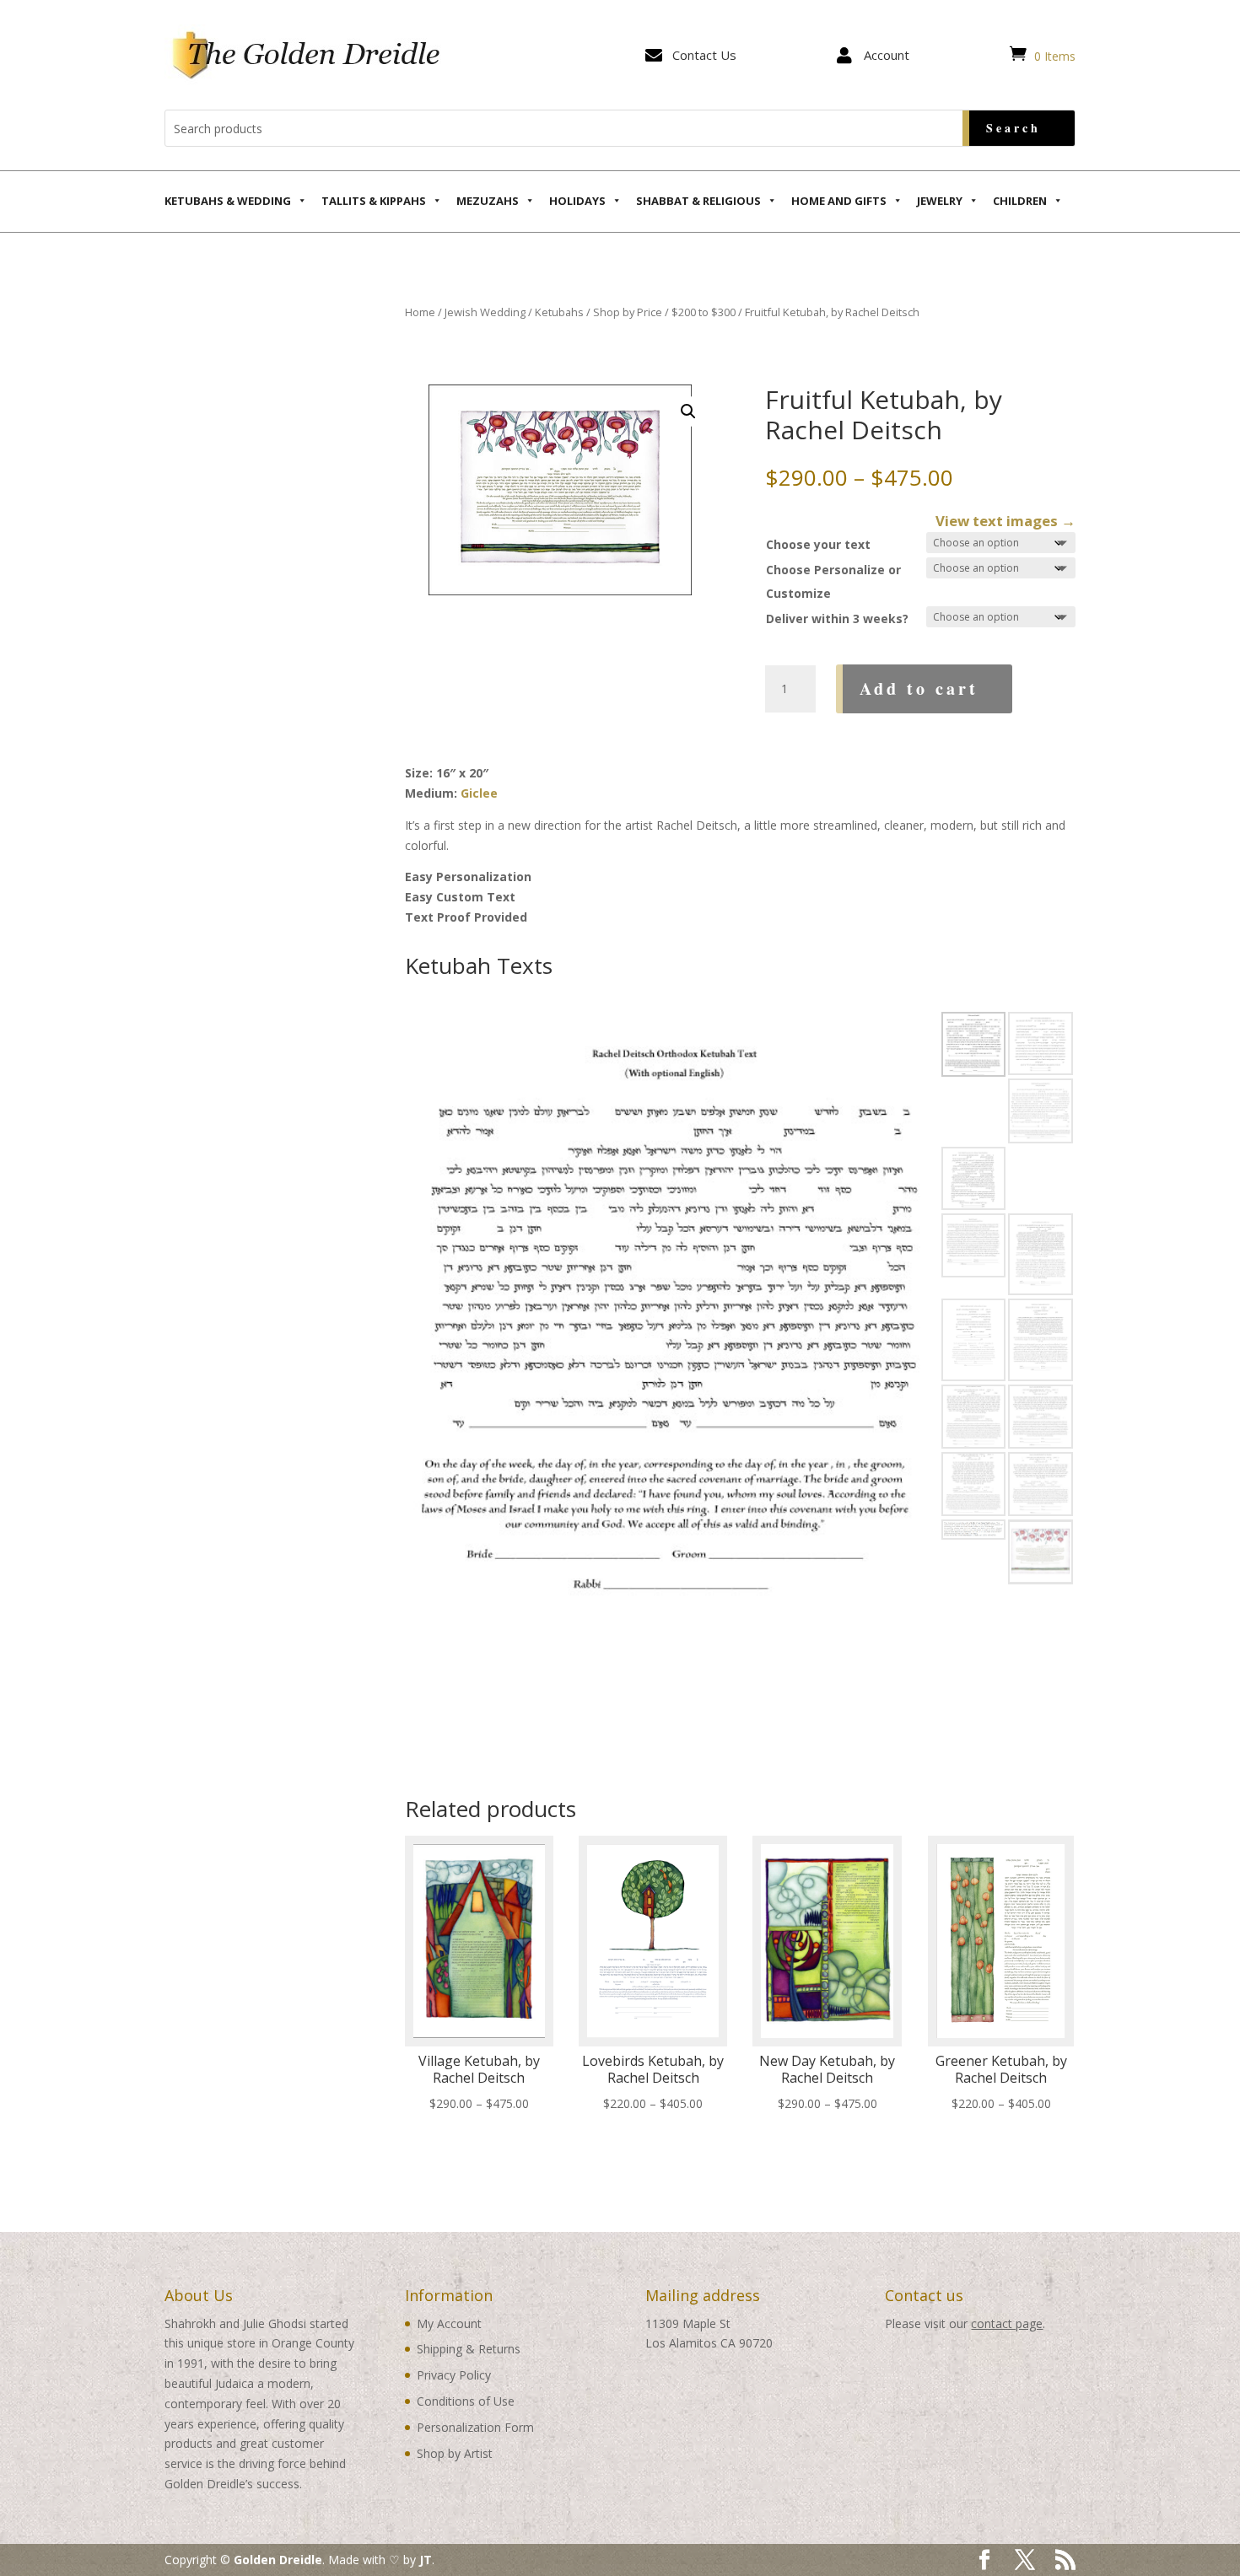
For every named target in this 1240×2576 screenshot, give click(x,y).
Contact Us (704, 55)
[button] (688, 411)
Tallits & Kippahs (374, 201)
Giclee (479, 793)
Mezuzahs (488, 201)
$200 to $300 (704, 312)
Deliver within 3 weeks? (837, 618)
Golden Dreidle (278, 2560)
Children (1020, 201)
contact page (1007, 2323)
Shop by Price (628, 312)
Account (887, 55)
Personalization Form (475, 2427)
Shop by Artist (455, 2453)
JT (426, 2560)
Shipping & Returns (469, 2349)
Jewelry (940, 201)
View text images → (1005, 521)
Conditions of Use (466, 2401)
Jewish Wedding (485, 312)
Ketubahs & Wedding (228, 201)
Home (420, 312)
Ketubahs (559, 312)
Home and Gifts (839, 201)
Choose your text (818, 544)
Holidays (577, 201)
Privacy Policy (454, 2375)
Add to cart (919, 688)
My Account (449, 2323)
